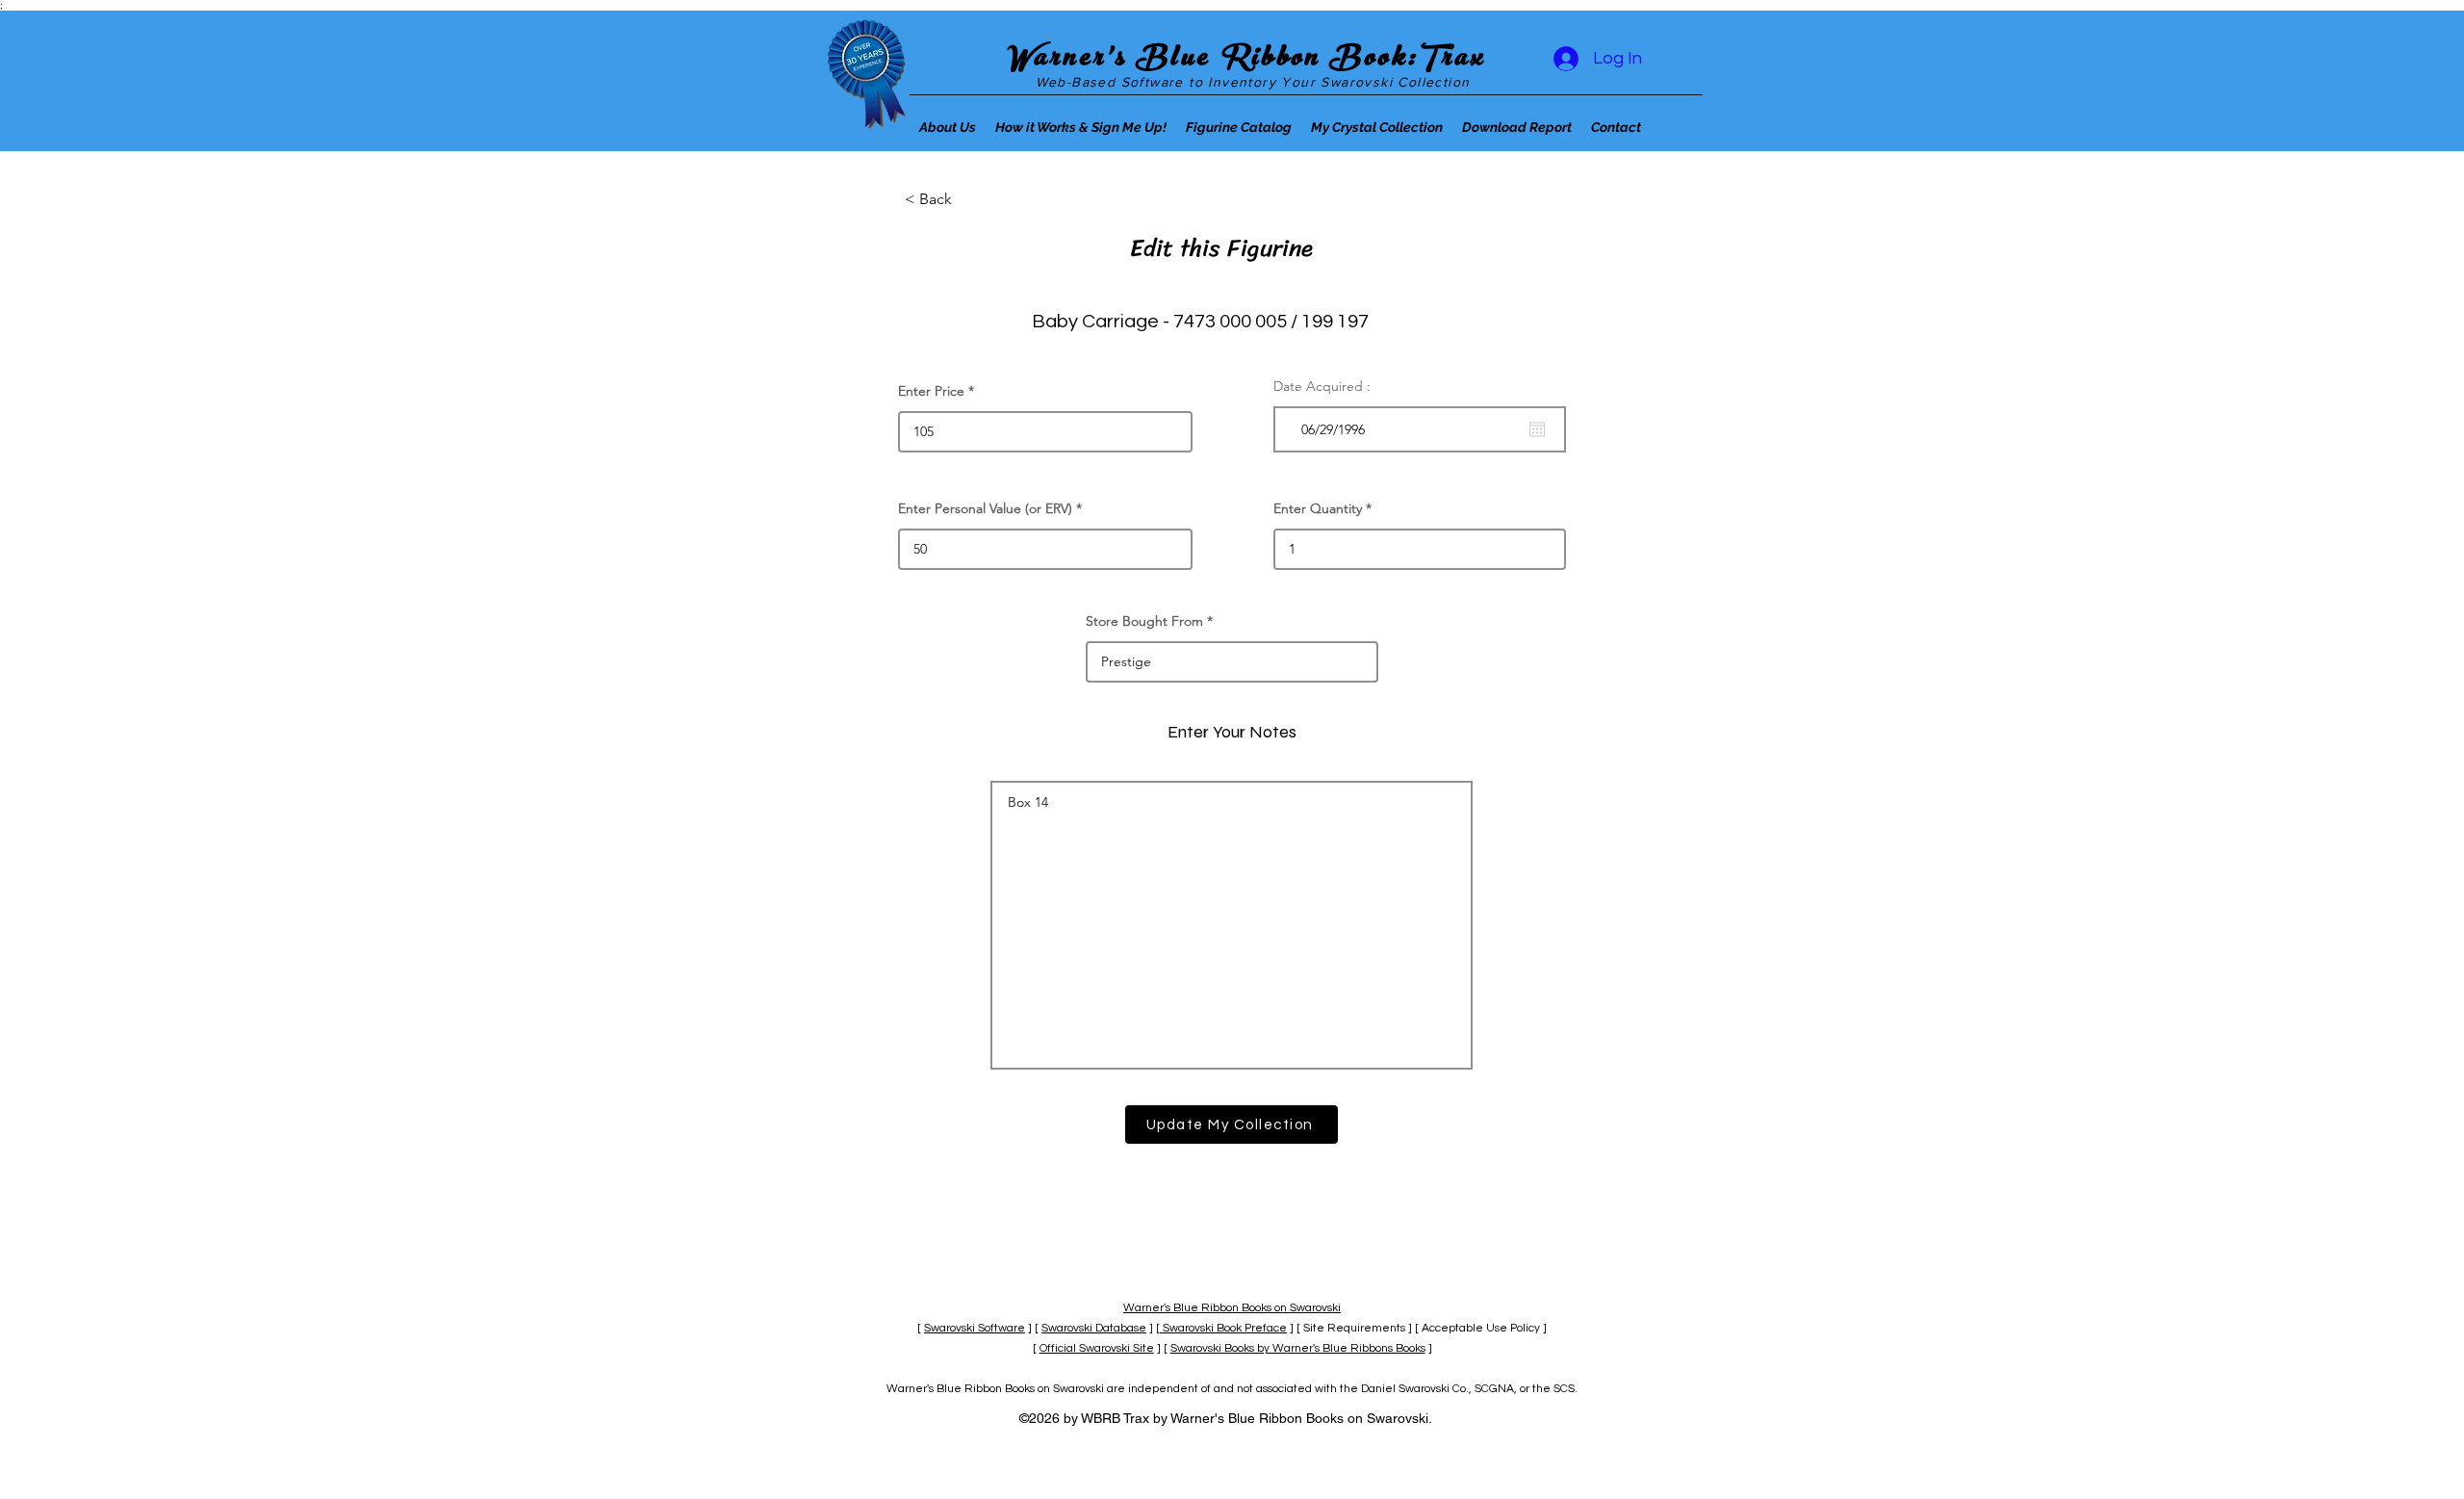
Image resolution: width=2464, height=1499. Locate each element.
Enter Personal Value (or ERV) (985, 508)
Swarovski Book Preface (1223, 1328)
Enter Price (931, 391)
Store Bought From (1144, 621)
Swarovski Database (1094, 1328)
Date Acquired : (1322, 386)
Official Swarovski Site (1097, 1348)
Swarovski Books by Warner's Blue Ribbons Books (1298, 1348)
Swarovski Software (975, 1328)
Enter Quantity (1318, 508)
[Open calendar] (1537, 429)
